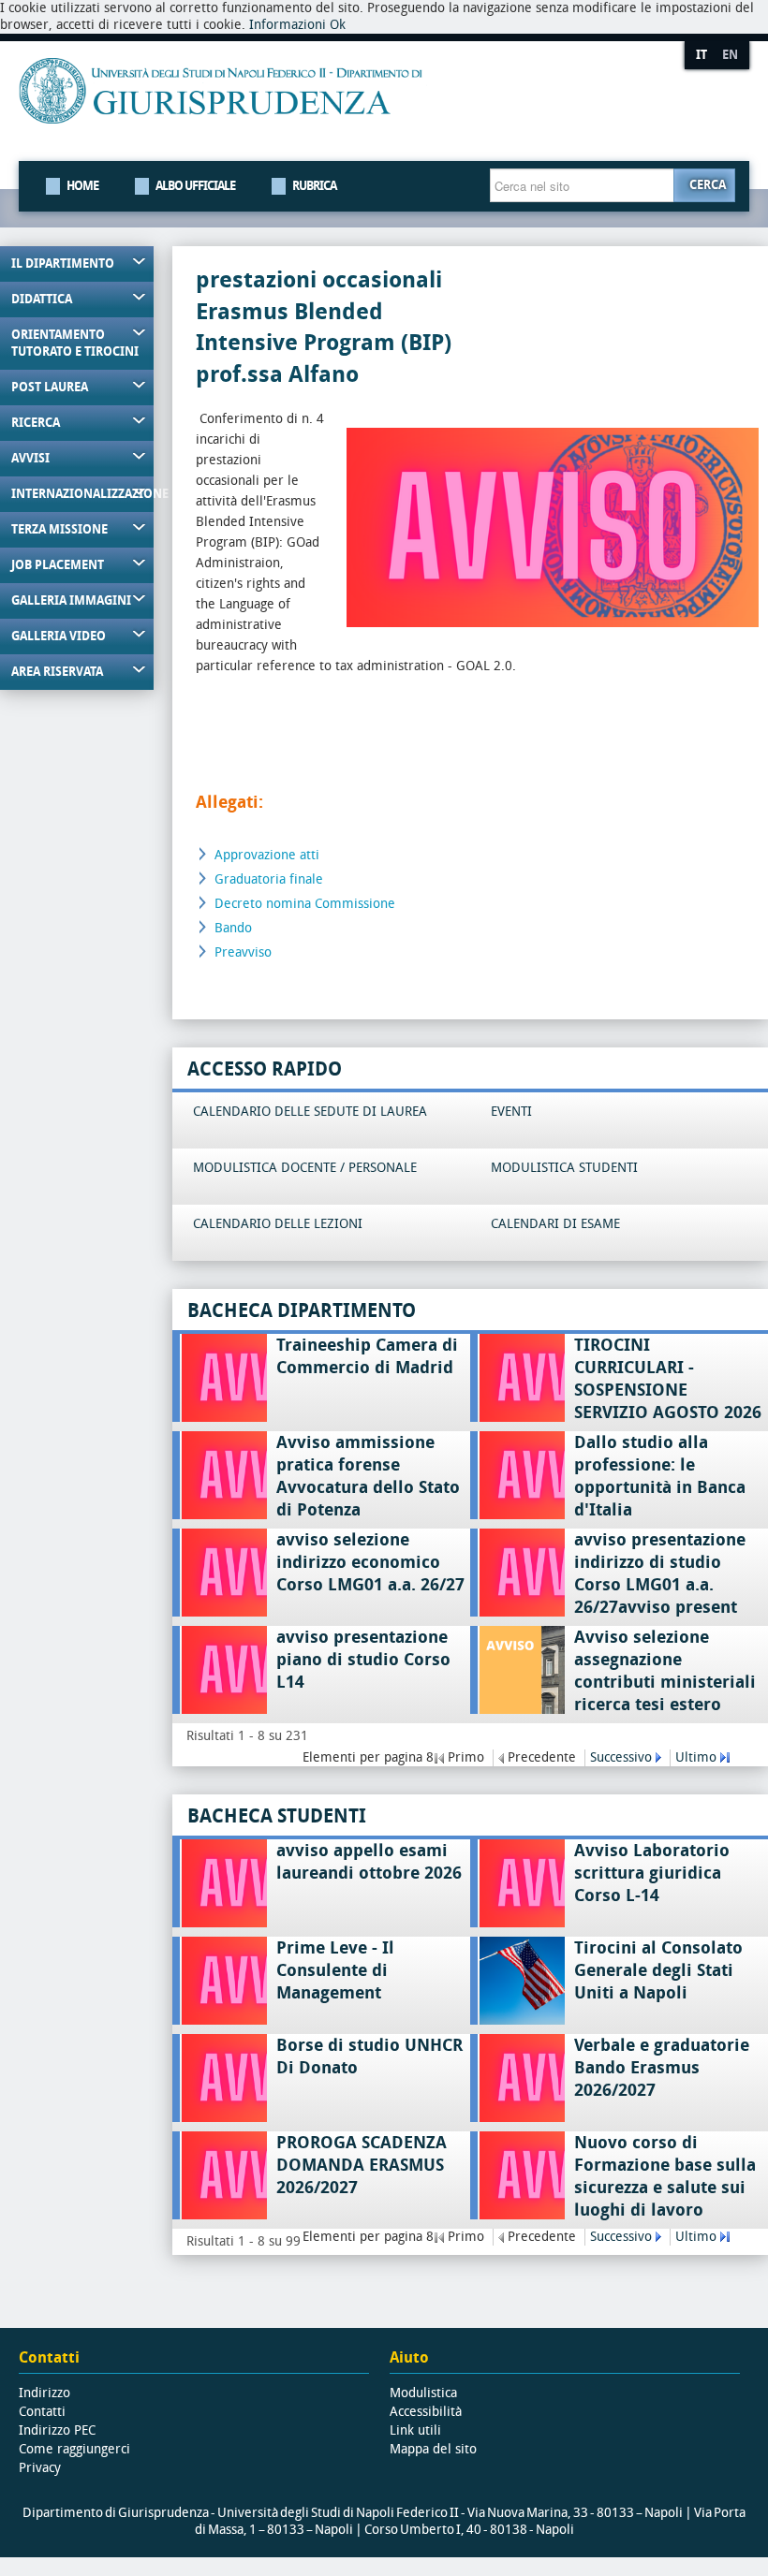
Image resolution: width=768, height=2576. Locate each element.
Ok (338, 25)
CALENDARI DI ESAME (555, 1224)
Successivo (621, 1757)
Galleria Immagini (71, 600)
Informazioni (288, 25)
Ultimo (696, 1757)
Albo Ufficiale (195, 186)
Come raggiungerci (74, 2449)
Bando (233, 928)
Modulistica (423, 2393)
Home (82, 186)
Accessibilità (426, 2412)
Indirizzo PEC (57, 2430)
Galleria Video (59, 636)
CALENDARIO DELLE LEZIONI (278, 1224)
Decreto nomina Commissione (305, 904)
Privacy (40, 2468)
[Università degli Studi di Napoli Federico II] (347, 105)
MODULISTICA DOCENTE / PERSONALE (305, 1168)
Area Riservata (57, 672)
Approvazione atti (267, 855)
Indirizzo (44, 2393)
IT (702, 55)
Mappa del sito (433, 2449)
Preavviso (243, 952)
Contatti (42, 2412)
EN (730, 55)
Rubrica (314, 186)
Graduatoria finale (269, 879)
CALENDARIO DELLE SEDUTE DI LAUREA (310, 1112)
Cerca (708, 185)
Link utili (415, 2430)
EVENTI (511, 1112)
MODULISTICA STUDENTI (564, 1168)
